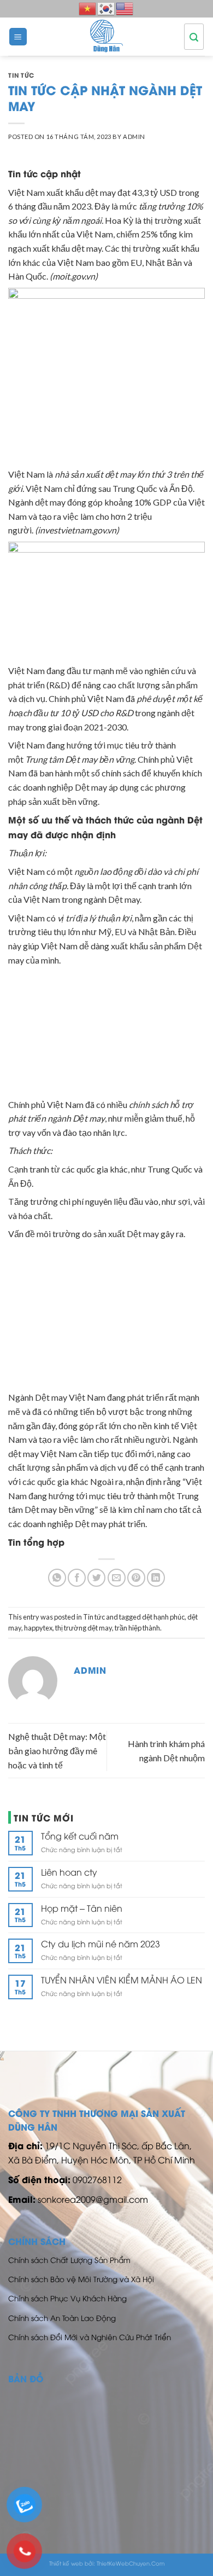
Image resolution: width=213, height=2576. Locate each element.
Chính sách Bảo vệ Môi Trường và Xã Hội (81, 2279)
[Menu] (18, 37)
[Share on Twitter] (96, 1578)
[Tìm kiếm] (194, 37)
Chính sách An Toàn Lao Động (62, 2317)
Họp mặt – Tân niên (82, 1908)
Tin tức (21, 75)
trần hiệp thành (137, 1628)
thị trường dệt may (84, 1628)
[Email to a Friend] (117, 1578)
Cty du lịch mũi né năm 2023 (100, 1944)
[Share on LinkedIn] (156, 1578)
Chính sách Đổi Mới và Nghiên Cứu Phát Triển (90, 2337)
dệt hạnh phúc (163, 1617)
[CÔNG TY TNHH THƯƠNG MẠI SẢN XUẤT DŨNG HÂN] (106, 37)
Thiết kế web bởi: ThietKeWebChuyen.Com (107, 2563)
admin (134, 137)
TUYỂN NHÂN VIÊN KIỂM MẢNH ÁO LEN (122, 1980)
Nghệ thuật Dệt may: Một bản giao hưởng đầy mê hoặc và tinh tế (57, 1750)
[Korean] (106, 7)
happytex (38, 1628)
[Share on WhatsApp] (57, 1578)
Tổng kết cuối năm (80, 1836)
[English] (125, 7)
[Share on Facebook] (77, 1578)
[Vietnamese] (88, 7)
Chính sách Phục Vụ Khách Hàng (67, 2298)
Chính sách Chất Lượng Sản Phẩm (69, 2259)
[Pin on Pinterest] (136, 1578)
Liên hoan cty (69, 1872)
